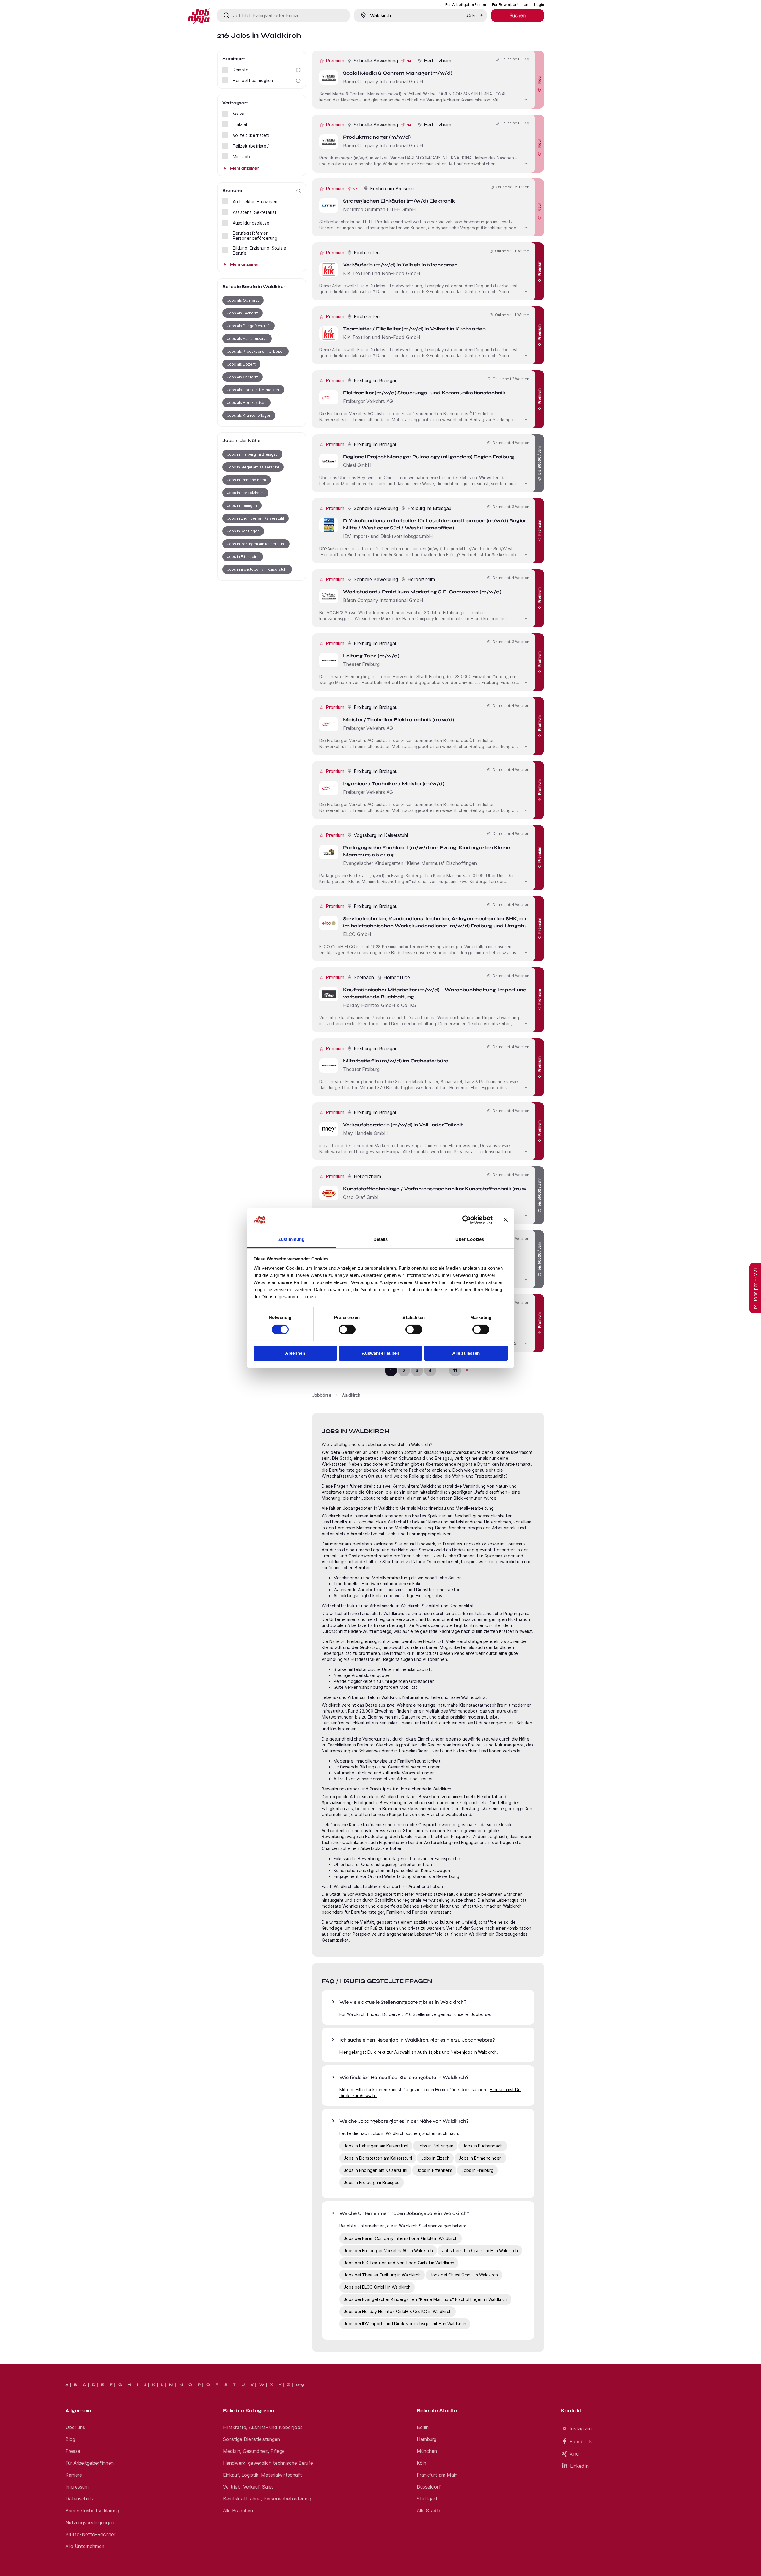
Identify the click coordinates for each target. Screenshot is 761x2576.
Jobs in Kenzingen (243, 531)
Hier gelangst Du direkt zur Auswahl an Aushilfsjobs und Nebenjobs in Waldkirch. (419, 2052)
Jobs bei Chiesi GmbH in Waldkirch (464, 2275)
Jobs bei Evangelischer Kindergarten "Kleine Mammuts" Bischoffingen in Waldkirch (425, 2299)
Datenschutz (80, 2499)
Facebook (581, 2442)
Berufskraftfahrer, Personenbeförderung (267, 2499)
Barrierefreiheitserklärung (92, 2511)
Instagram (581, 2428)
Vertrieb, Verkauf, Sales (248, 2487)
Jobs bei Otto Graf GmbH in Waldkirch (480, 2250)
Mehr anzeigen (245, 168)
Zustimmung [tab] (291, 1239)
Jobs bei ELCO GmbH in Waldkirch (377, 2287)
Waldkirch (351, 1395)
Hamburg (427, 2439)
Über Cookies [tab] (470, 1239)
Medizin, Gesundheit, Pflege (254, 2451)
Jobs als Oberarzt (243, 300)
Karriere (74, 2475)
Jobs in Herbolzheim (245, 493)
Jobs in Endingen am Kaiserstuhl (255, 518)
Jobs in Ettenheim (243, 557)
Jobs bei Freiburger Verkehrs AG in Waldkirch (388, 2250)
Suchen (518, 15)
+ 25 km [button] (470, 15)
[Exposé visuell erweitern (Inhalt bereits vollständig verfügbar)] (526, 99)
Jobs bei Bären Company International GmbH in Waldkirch (401, 2238)
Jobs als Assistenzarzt (247, 339)
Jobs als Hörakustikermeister (253, 390)
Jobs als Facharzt (243, 313)
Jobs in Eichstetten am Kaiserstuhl (257, 569)
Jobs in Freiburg (477, 2170)
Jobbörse (322, 1395)
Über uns (75, 2427)
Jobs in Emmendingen (247, 480)
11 (455, 1370)
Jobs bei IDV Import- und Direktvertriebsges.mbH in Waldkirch (405, 2324)
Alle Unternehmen (85, 2546)
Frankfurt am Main (437, 2475)
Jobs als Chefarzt (243, 377)
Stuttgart (427, 2499)
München (427, 2451)
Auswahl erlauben (380, 1353)
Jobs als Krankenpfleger (249, 415)
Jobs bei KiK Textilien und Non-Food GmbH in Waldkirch (399, 2263)
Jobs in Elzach (435, 2158)
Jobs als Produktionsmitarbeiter (255, 351)
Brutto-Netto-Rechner (90, 2534)
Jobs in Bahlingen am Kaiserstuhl (256, 544)
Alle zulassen (466, 1353)
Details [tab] (381, 1239)
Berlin (423, 2427)
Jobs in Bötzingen (435, 2146)
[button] (298, 70)
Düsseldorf (429, 2487)
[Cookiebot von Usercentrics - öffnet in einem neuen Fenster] (467, 1220)
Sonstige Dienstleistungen (251, 2439)
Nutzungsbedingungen (90, 2522)
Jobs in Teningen (242, 505)
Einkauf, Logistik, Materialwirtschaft (262, 2475)
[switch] (347, 1329)
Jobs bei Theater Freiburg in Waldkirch (382, 2275)
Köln (422, 2463)
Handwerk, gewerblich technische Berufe (268, 2463)
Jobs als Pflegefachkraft (249, 326)
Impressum (77, 2487)
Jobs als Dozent (241, 364)
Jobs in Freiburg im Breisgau (252, 454)
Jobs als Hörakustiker (246, 403)
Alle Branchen (238, 2511)
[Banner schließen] (506, 1220)
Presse (73, 2451)
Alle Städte (429, 2511)
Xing (574, 2454)
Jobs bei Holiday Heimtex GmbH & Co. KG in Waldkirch (398, 2311)
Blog (70, 2439)
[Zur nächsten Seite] (467, 1370)
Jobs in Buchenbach (483, 2146)
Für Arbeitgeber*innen (89, 2463)
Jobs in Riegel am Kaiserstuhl (253, 467)
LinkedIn (579, 2466)
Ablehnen (295, 1353)
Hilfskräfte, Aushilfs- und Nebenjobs (263, 2427)
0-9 (300, 2385)
